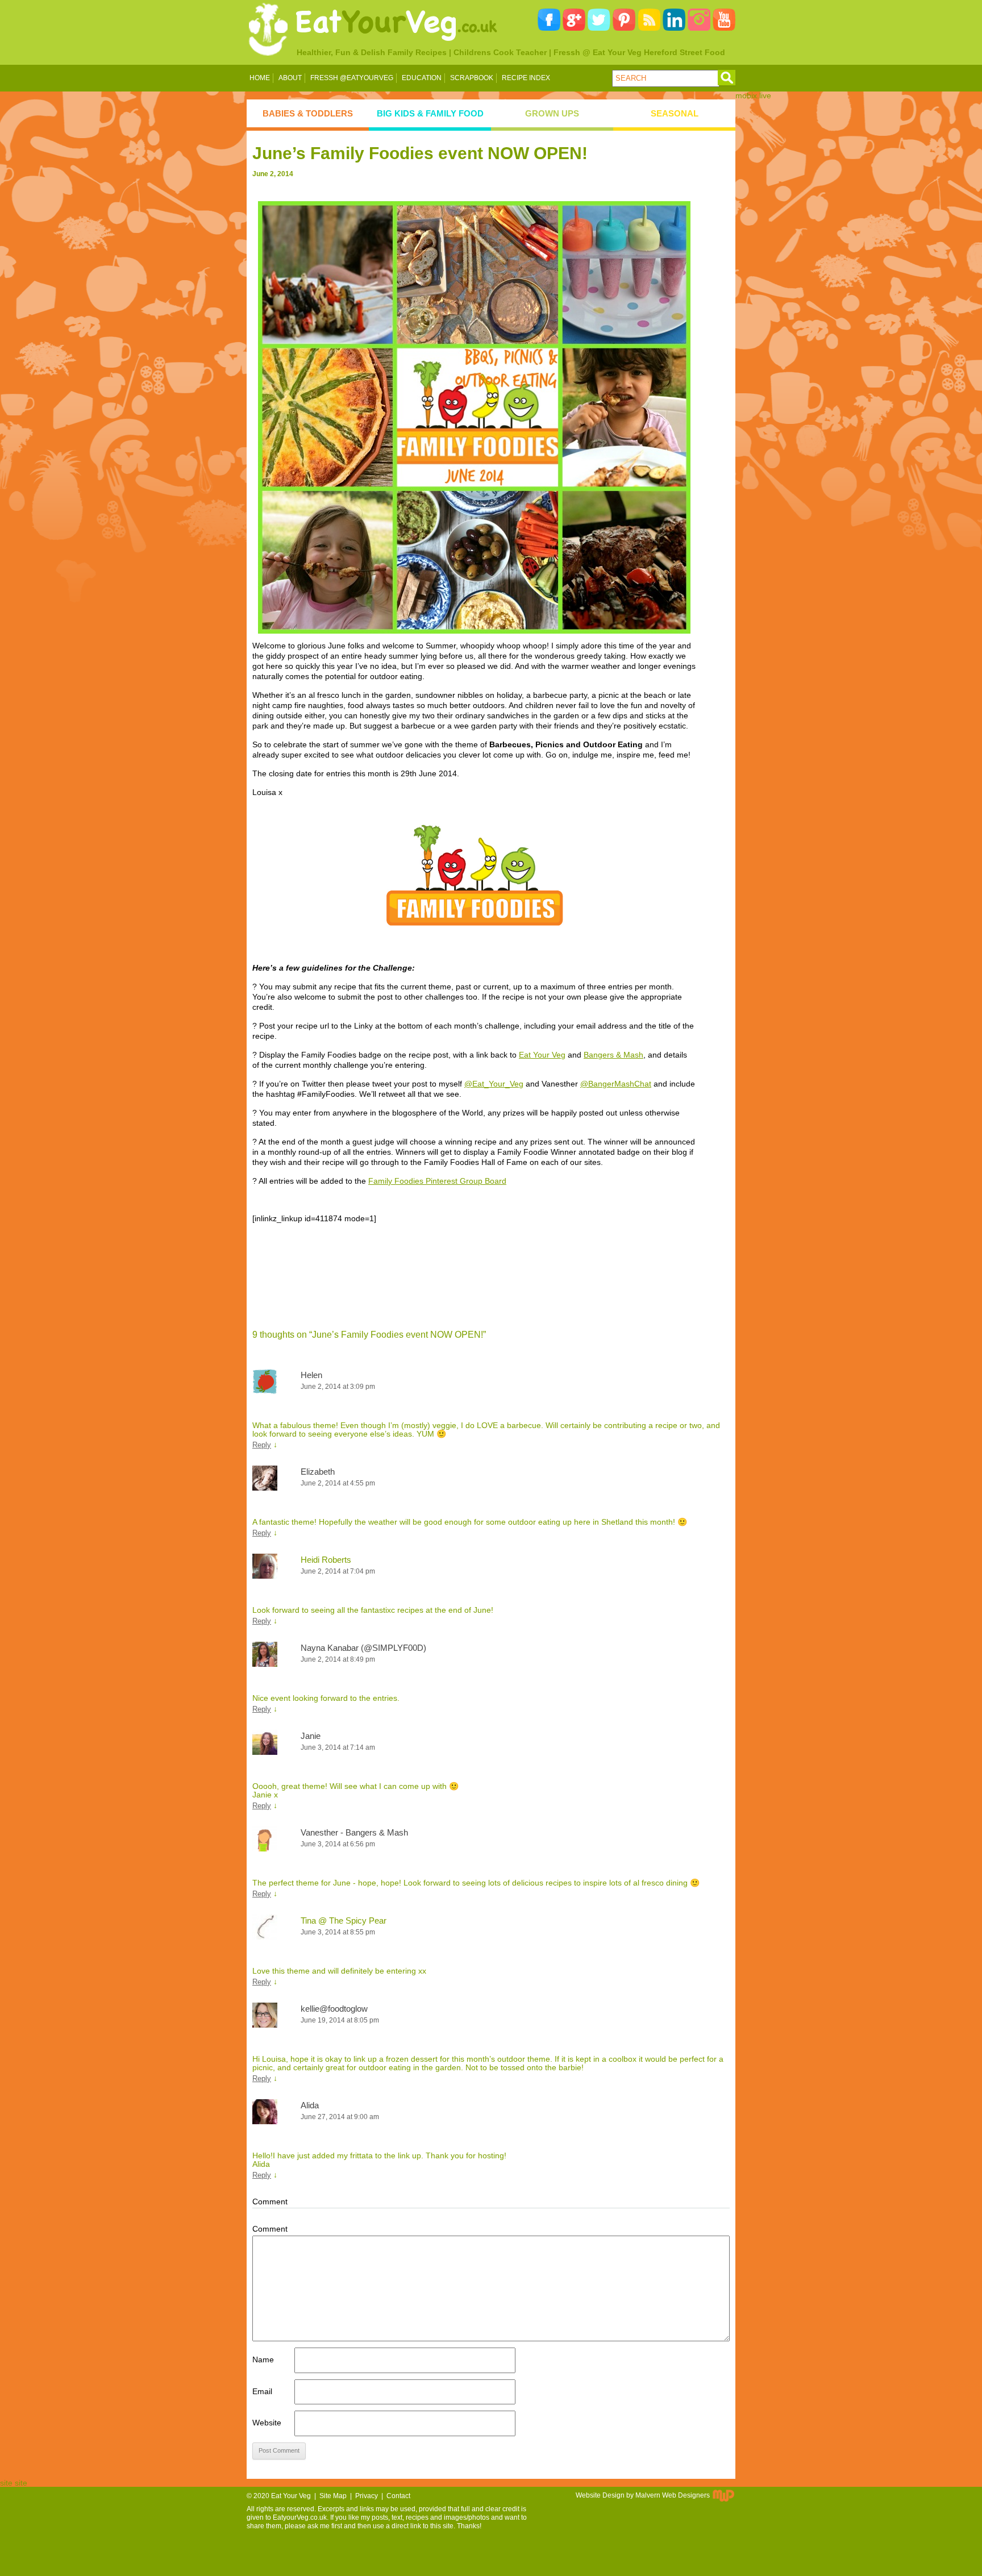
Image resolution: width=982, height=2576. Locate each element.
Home (260, 78)
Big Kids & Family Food (430, 113)
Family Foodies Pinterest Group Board (437, 1181)
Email (262, 2391)
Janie (311, 1736)
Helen (311, 1375)
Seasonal (675, 113)
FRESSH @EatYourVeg (352, 78)
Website (267, 2423)
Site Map (333, 2496)
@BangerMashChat (616, 1084)
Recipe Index (526, 78)
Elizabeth (318, 1472)
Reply (262, 1445)
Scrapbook (472, 78)
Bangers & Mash (613, 1055)
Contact (398, 2496)
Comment (270, 2229)
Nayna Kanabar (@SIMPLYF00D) (363, 1648)
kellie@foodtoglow (334, 2009)
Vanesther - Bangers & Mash (354, 1832)
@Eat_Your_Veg (494, 1084)
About (290, 78)
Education (422, 78)
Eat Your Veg (542, 1055)
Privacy (367, 2496)
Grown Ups (552, 113)
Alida (310, 2105)
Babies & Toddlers (308, 113)
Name (263, 2359)
